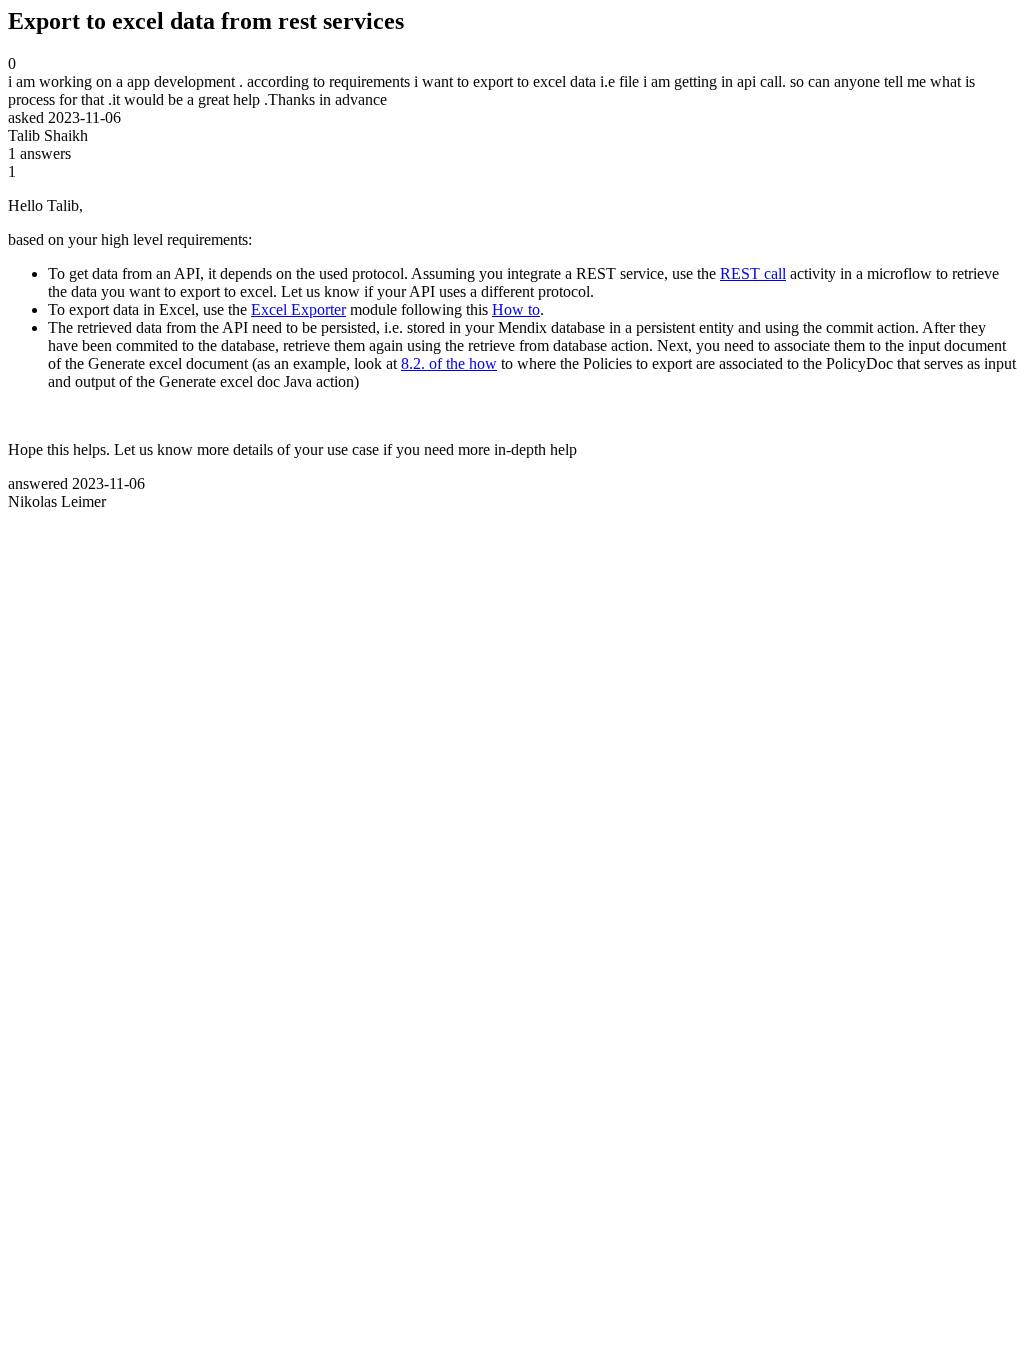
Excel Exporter (298, 309)
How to (516, 309)
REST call (753, 273)
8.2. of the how (449, 363)
